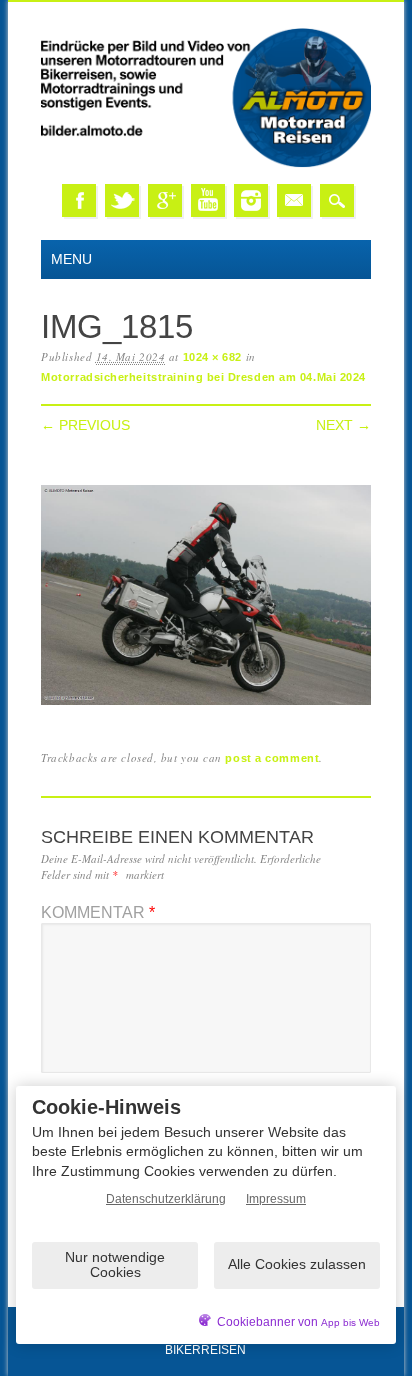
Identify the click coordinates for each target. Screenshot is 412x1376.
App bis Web (350, 1322)
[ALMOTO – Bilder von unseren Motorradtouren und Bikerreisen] (206, 163)
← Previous (85, 425)
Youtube (208, 200)
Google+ (165, 200)
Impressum (276, 1199)
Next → (343, 425)
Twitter (122, 200)
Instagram (251, 200)
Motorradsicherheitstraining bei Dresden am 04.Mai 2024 (203, 377)
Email (294, 200)
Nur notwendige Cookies (115, 1264)
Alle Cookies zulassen (297, 1264)
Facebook (79, 200)
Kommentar (98, 912)
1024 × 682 (213, 357)
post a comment (272, 758)
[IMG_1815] (206, 705)
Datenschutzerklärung (166, 1199)
